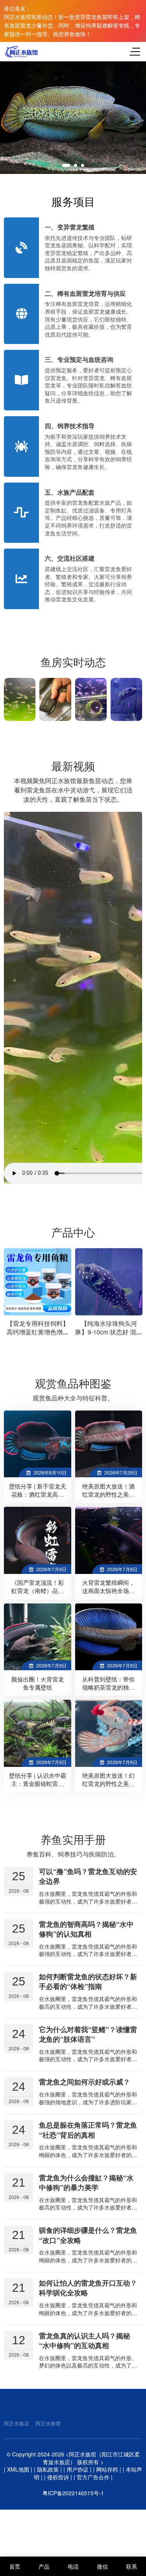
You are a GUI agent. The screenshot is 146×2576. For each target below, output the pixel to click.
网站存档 (107, 2469)
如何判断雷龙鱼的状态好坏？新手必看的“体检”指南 (88, 1981)
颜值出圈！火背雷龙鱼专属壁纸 (38, 1683)
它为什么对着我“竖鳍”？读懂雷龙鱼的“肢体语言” (88, 2034)
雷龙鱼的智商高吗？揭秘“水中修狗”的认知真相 (86, 1929)
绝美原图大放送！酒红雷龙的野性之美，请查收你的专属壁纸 (108, 1494)
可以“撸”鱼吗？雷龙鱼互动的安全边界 (88, 1876)
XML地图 (18, 2469)
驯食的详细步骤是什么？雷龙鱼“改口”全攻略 (88, 2235)
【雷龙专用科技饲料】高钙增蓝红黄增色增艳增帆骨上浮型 (38, 1332)
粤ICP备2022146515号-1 (73, 2493)
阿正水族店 (17, 2423)
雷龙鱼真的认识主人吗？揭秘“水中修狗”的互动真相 (84, 2340)
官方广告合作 (93, 2477)
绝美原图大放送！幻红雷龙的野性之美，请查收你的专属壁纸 (108, 1784)
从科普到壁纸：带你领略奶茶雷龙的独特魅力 (108, 1687)
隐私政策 (48, 2469)
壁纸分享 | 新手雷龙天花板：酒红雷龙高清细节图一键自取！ (38, 1494)
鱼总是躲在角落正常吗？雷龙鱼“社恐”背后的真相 (88, 2130)
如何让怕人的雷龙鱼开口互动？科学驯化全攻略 (88, 2288)
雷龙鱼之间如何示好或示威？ (84, 2082)
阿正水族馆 (48, 2423)
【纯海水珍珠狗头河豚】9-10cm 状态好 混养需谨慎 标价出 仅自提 (109, 1332)
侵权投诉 (58, 2477)
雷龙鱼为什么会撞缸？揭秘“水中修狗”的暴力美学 (86, 2183)
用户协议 (77, 2469)
